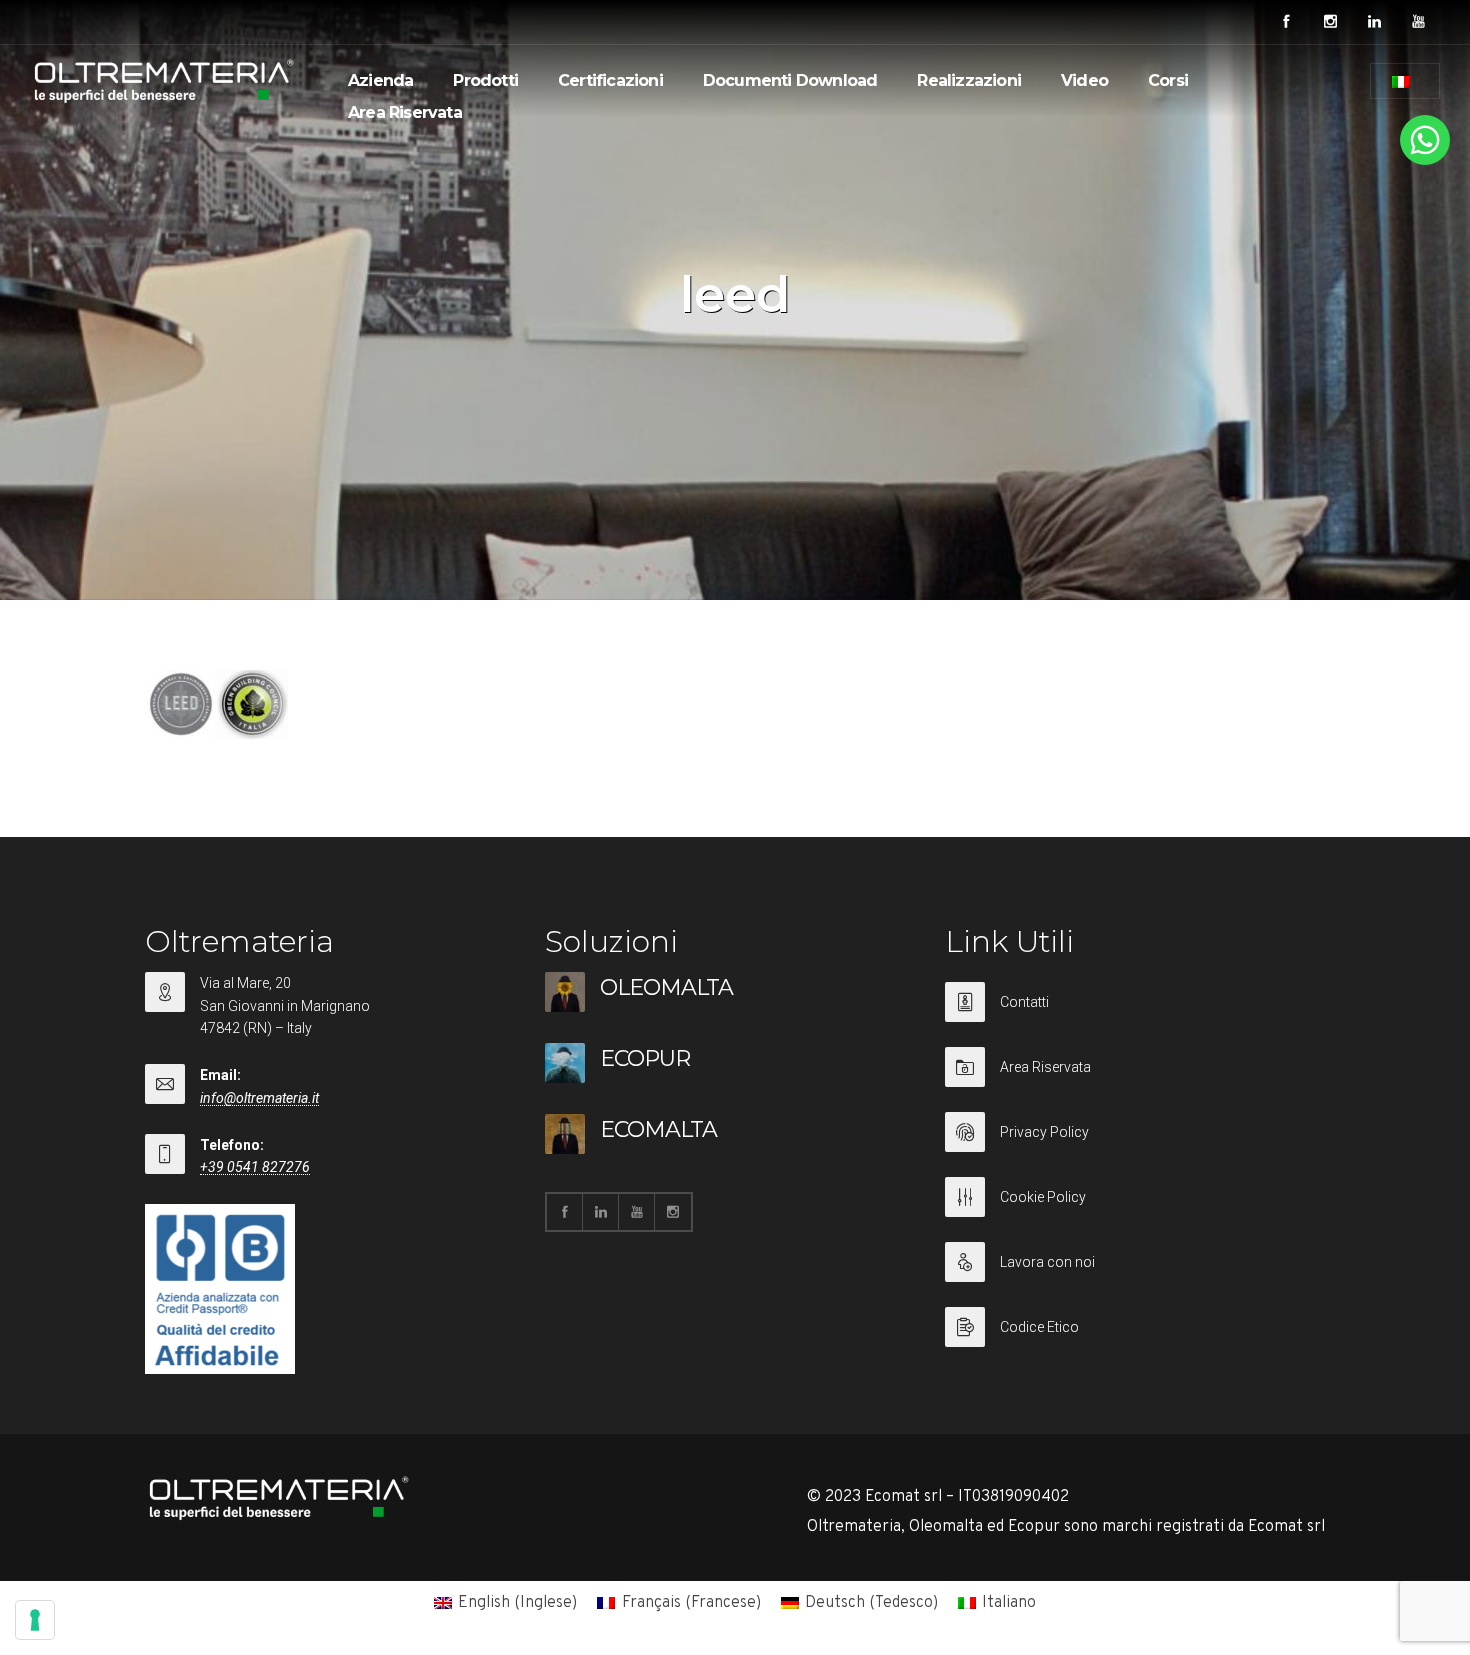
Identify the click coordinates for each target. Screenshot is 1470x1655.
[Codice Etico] (1135, 1327)
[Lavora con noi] (1135, 1274)
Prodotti (485, 80)
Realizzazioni (969, 80)
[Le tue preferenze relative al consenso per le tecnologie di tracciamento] (35, 1620)
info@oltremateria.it (259, 1098)
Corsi (1168, 80)
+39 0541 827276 (255, 1167)
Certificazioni (610, 80)
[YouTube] (1418, 22)
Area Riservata (405, 112)
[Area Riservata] (1135, 1079)
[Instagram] (1330, 22)
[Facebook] (1286, 22)
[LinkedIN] (1374, 22)
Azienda (380, 80)
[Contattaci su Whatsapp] (1425, 161)
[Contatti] (1135, 1014)
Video (1084, 80)
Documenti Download (790, 80)
